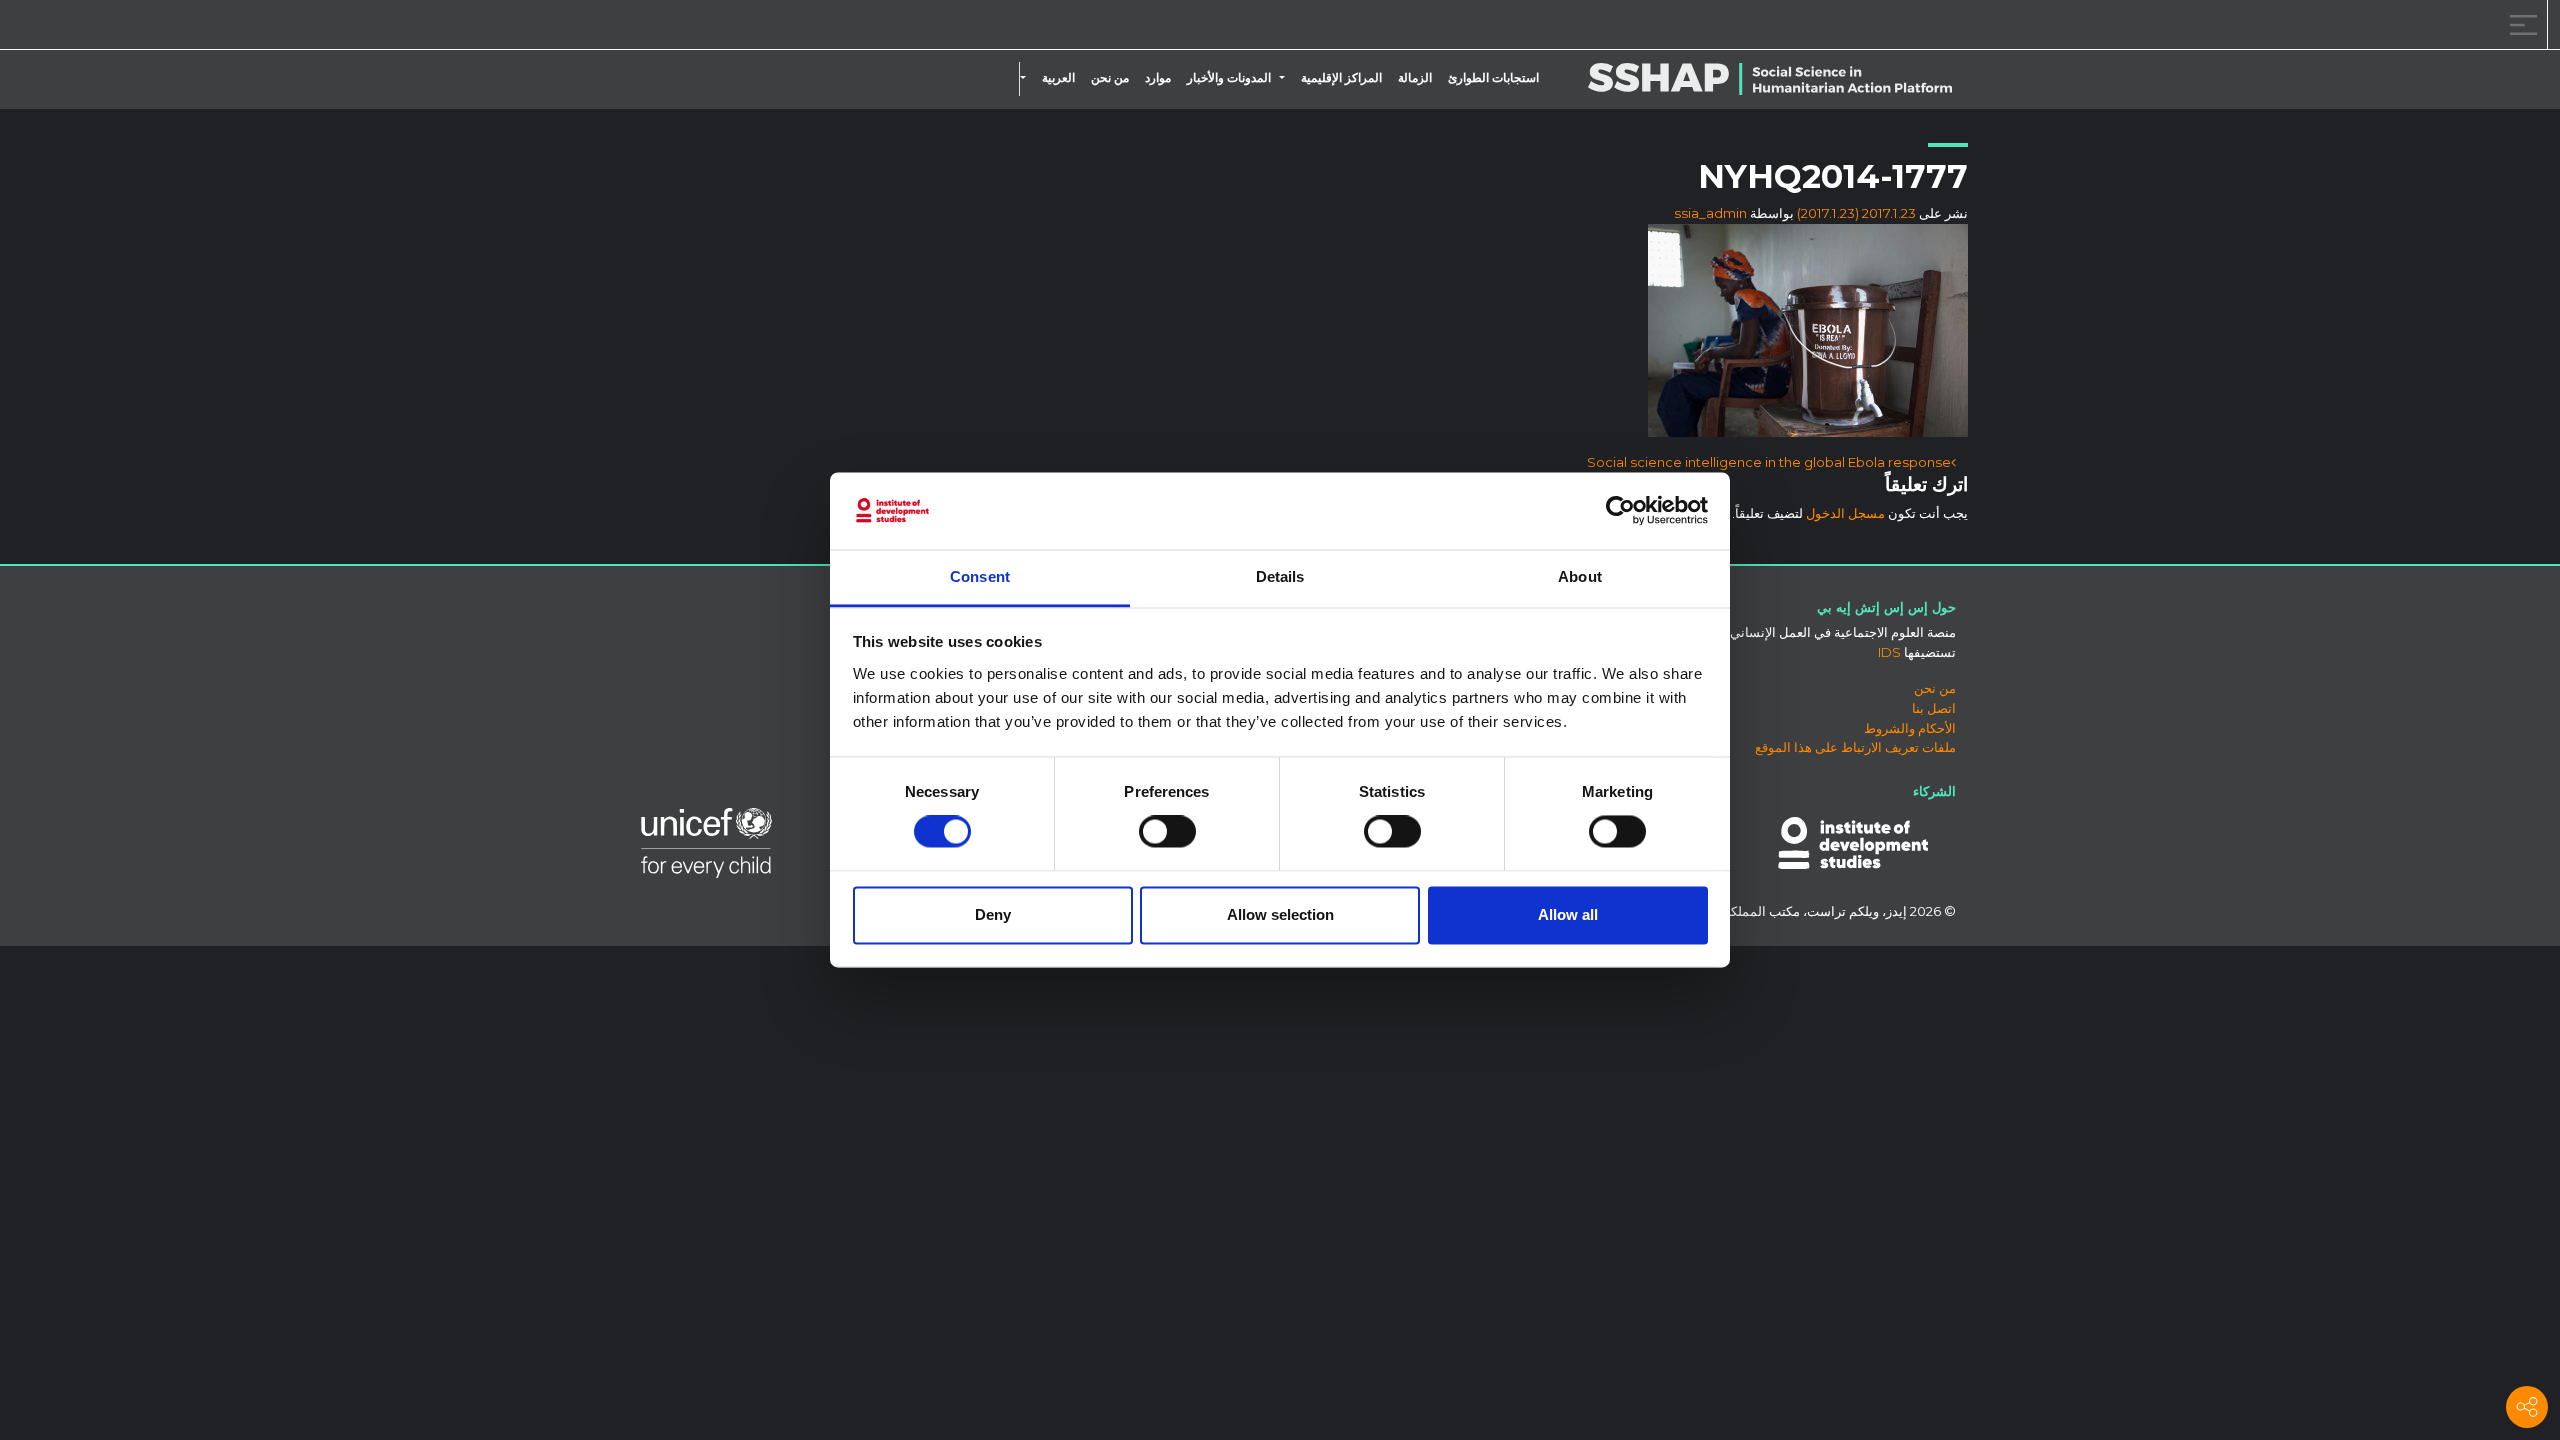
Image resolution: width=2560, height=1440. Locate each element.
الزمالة (1415, 78)
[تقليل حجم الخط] (254, 27)
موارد (1158, 78)
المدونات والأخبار (1229, 78)
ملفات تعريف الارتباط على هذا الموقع (1855, 747)
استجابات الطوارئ (1493, 78)
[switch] (1167, 832)
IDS (1889, 652)
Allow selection (1280, 914)
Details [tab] (1280, 576)
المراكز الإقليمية (1341, 78)
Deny (993, 914)
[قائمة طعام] (2520, 24)
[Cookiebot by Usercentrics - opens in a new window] (1620, 511)
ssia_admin (1710, 213)
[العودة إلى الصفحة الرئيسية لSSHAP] (112, 26)
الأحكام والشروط (1910, 728)
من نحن (1110, 78)
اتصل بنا (1934, 708)
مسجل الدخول (1845, 513)
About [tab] (1580, 576)
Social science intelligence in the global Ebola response (1769, 462)
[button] (1286, 78)
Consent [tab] (980, 576)
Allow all (1568, 914)
